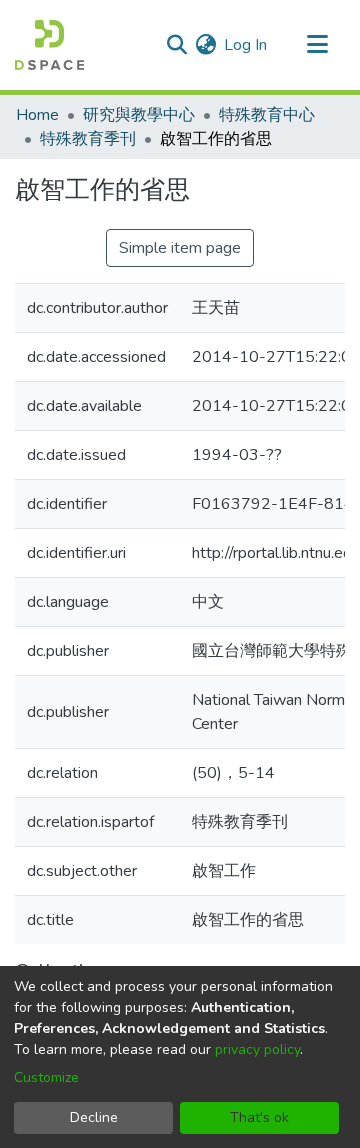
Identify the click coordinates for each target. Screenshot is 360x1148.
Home (37, 115)
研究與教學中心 (139, 115)
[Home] (49, 45)
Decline (94, 1117)
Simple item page (180, 248)
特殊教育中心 (267, 115)
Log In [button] (246, 45)
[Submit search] (176, 45)
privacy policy (257, 1049)
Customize (46, 1077)
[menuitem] (205, 45)
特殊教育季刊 (88, 139)
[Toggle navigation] (317, 45)
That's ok (259, 1117)
